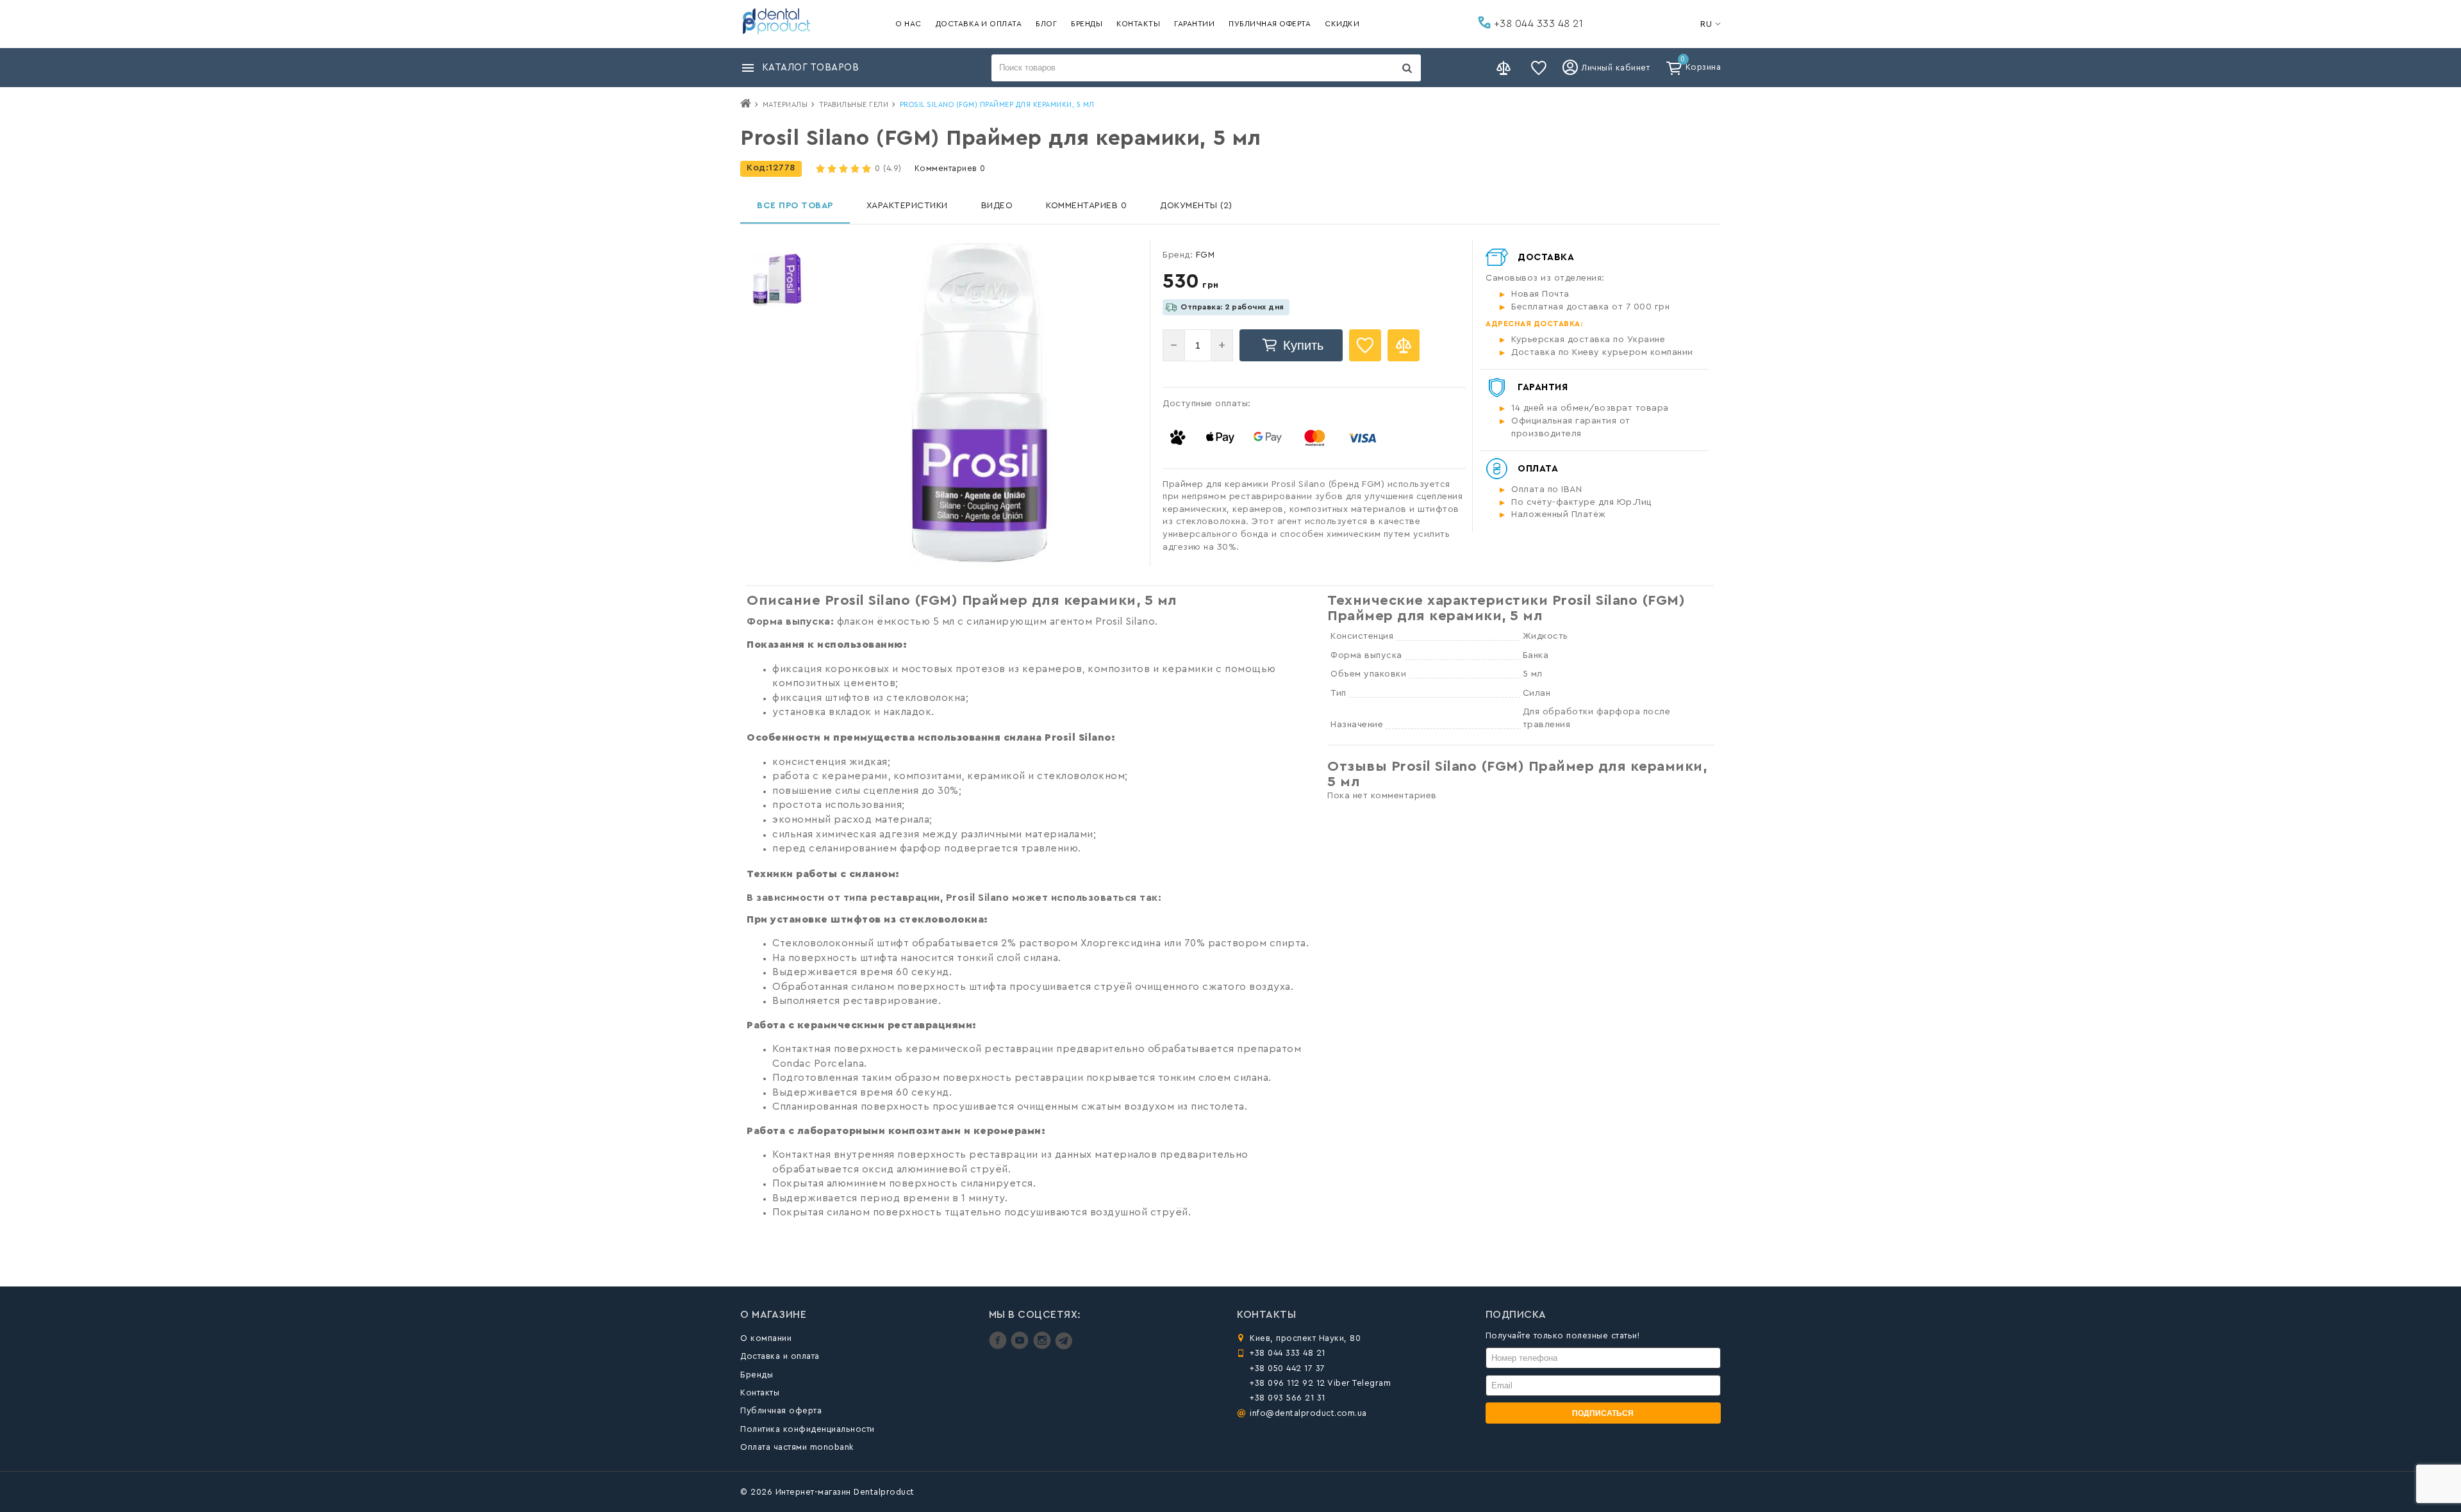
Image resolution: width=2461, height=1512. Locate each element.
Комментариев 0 (950, 168)
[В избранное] (1365, 345)
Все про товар (795, 206)
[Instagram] (1044, 1346)
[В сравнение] (1404, 345)
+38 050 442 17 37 (1288, 1368)
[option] (777, 280)
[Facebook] (999, 1346)
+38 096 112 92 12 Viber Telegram (1320, 1383)
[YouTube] (1021, 1346)
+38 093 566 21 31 (1288, 1398)
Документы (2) (1196, 206)
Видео (997, 206)
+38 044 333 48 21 (1537, 24)
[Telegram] (1064, 1346)
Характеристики (907, 206)
